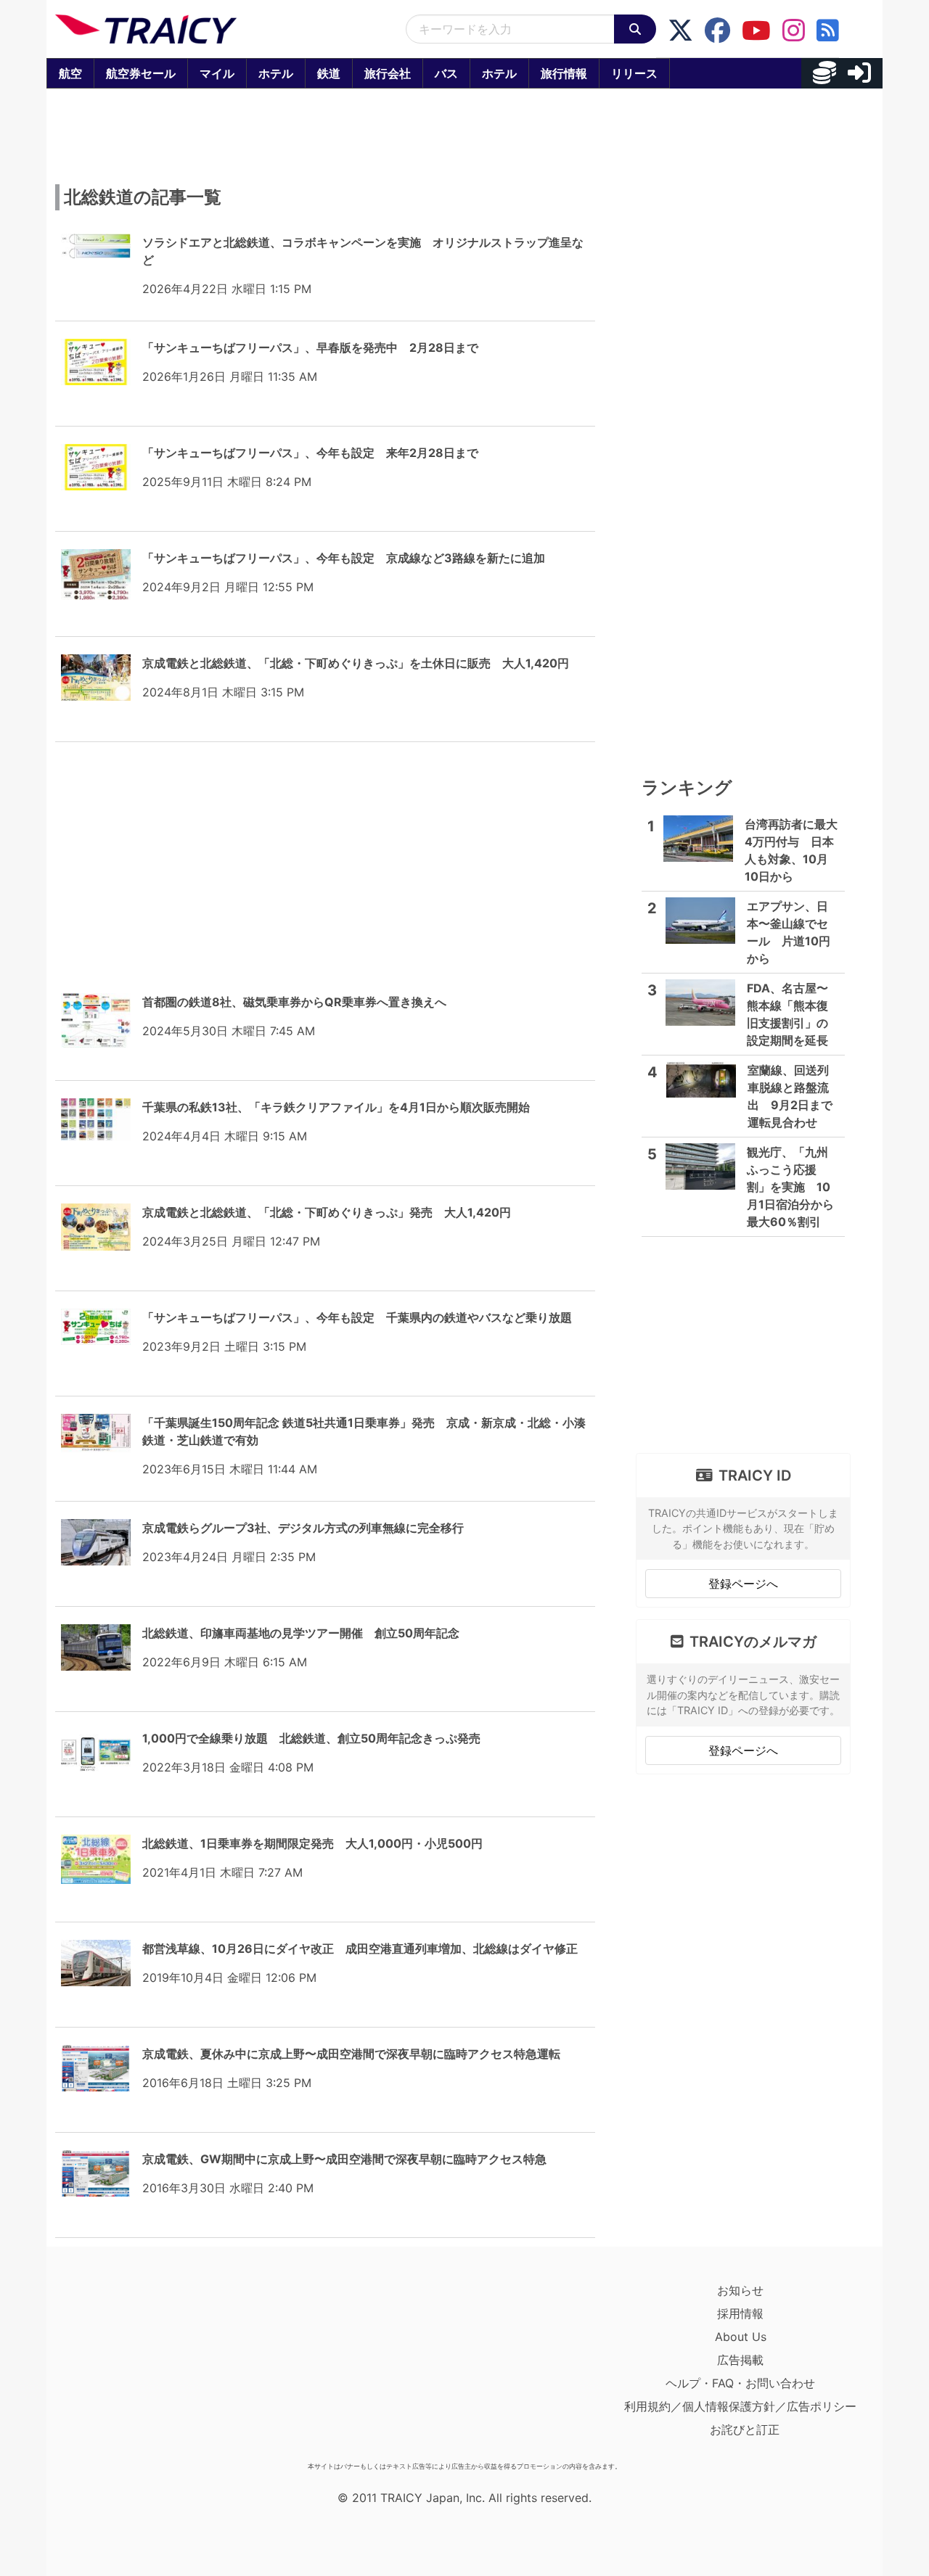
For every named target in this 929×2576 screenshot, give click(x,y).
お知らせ (740, 2290)
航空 (70, 73)
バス (446, 73)
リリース (634, 73)
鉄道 (329, 73)
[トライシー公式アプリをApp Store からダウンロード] (140, 2367)
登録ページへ (743, 1584)
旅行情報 (564, 73)
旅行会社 (388, 73)
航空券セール (141, 73)
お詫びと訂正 (745, 2429)
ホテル (276, 73)
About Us (741, 2337)
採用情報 (740, 2313)
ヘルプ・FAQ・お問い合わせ (740, 2383)
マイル (217, 73)
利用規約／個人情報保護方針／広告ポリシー (740, 2406)
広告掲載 (740, 2360)
